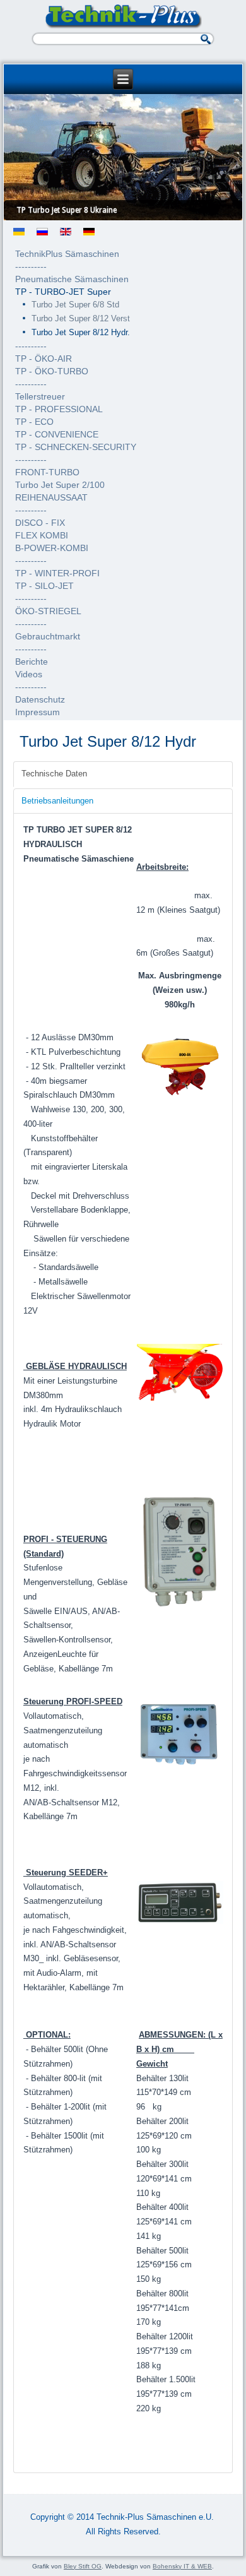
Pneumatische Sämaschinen (72, 279)
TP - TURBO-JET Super (63, 292)
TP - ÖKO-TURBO (52, 371)
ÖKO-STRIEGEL (48, 611)
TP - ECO (34, 422)
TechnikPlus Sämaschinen (67, 254)
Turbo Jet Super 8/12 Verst (81, 318)
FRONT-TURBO (47, 472)
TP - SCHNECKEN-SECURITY (76, 447)
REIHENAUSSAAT (51, 497)
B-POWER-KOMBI (52, 548)
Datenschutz (40, 699)
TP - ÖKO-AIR (44, 359)
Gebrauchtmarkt (48, 636)
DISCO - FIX (40, 523)
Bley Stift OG (83, 2566)
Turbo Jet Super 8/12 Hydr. (81, 332)
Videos (29, 674)
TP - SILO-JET (44, 586)
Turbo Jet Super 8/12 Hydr (108, 741)
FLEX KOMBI (42, 535)
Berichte (32, 662)
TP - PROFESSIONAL (59, 409)
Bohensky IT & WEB (182, 2566)
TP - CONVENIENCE (57, 434)
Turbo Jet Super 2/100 (60, 485)
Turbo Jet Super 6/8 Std (75, 305)
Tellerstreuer (40, 396)
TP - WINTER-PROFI (57, 573)
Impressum (38, 712)
